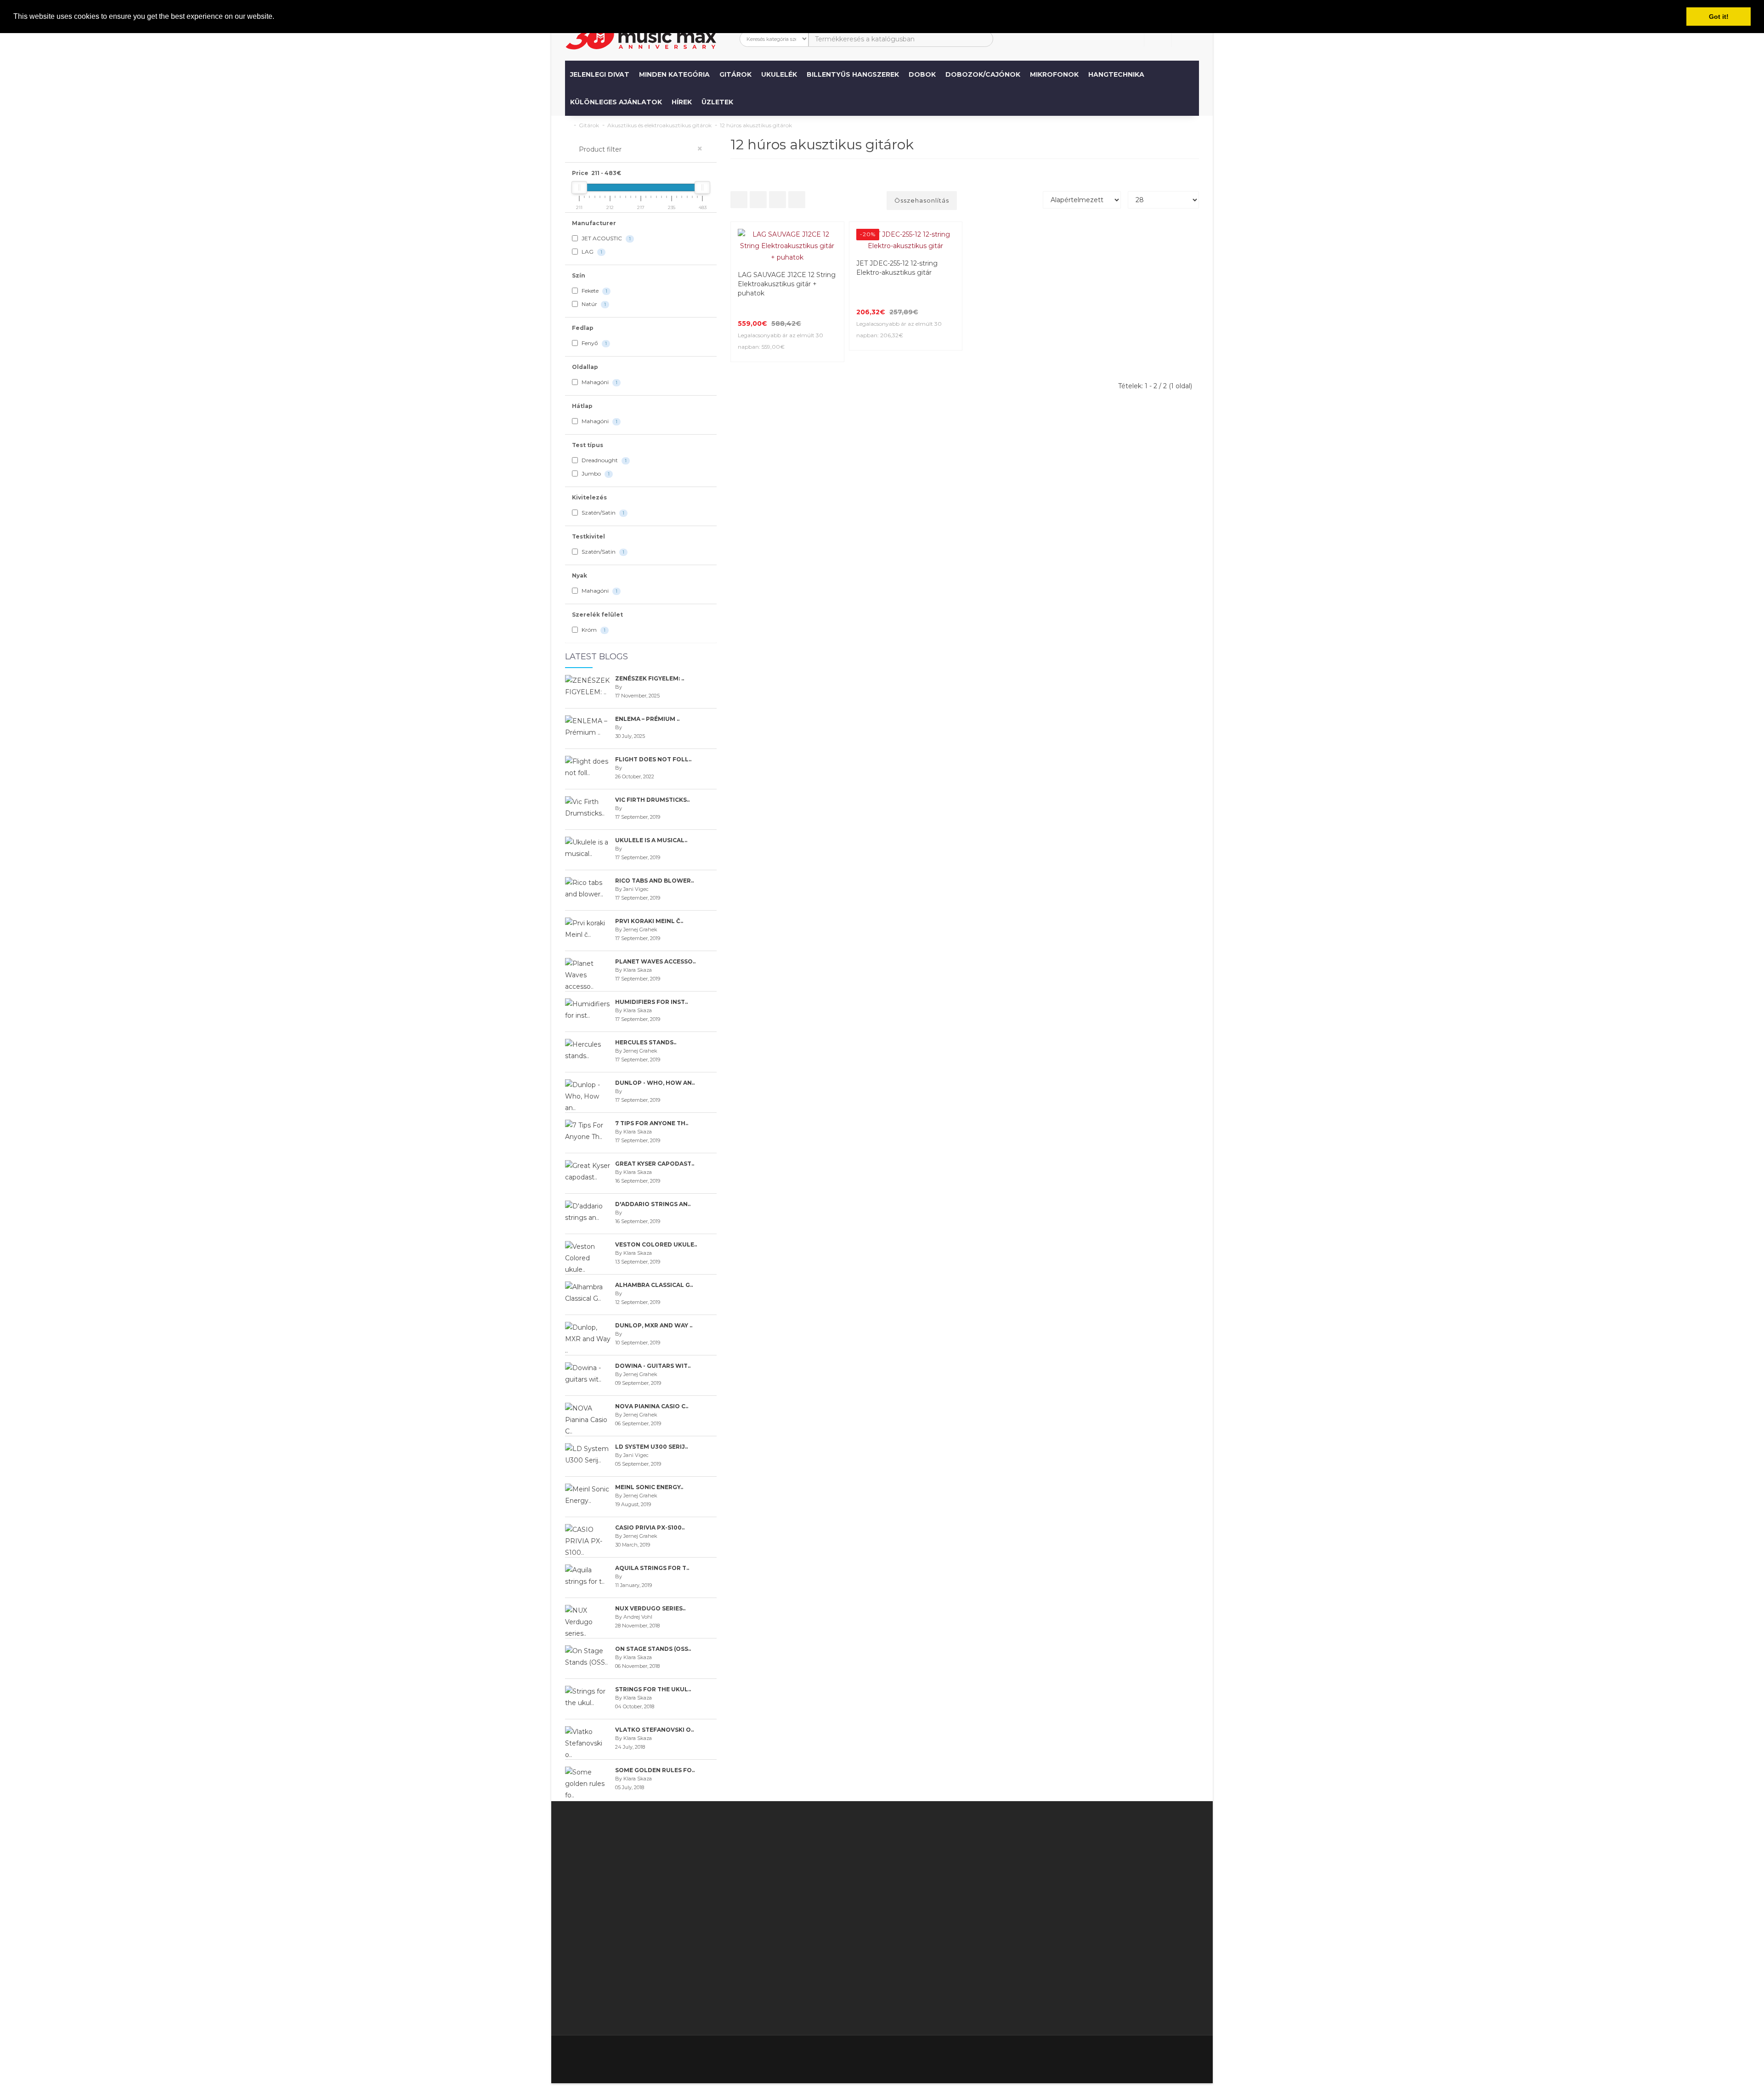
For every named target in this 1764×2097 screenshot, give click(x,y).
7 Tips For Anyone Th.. (652, 1123)
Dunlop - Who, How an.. (655, 1083)
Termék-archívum (989, 1912)
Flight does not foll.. (653, 759)
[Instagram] (1191, 2054)
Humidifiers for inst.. (651, 1002)
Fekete (594, 291)
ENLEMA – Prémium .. (647, 719)
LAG (591, 252)
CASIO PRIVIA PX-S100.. (650, 1527)
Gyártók (974, 1854)
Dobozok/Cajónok (983, 74)
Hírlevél (973, 1889)
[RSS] (1152, 2054)
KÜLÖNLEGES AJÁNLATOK (616, 102)
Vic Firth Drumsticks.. (652, 800)
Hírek (682, 102)
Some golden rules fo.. (655, 1770)
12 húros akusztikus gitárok (756, 125)
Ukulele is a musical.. (651, 840)
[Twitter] (1133, 2054)
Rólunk (792, 1900)
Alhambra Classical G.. (654, 1285)
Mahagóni (599, 382)
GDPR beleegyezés (813, 2004)
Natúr (593, 304)
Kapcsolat (887, 1854)
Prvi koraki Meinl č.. (649, 921)
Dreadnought (603, 460)
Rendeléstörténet (900, 1889)
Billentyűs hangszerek (853, 74)
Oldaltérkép (980, 1900)
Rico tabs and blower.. (654, 881)
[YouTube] (1171, 2054)
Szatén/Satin (602, 513)
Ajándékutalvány (987, 1866)
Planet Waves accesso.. (655, 961)
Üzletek (717, 102)
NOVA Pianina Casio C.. (652, 1406)
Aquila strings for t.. (652, 1568)
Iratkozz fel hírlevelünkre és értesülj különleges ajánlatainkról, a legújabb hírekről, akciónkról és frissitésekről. (1122, 1866)
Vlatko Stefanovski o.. (654, 1730)
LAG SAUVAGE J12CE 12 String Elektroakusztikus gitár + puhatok (787, 284)
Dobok (922, 74)
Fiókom (883, 1866)
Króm (593, 630)
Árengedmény (984, 1877)
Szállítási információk (814, 1912)
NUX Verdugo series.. (650, 1608)
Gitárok (735, 74)
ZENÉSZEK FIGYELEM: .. (650, 678)
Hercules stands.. (646, 1042)
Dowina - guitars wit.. (653, 1366)
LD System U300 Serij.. (651, 1447)
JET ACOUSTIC (605, 238)
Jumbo (595, 473)
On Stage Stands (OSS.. (653, 1649)
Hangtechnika (1116, 74)
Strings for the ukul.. (653, 1689)
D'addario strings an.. (653, 1204)
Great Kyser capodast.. (655, 1164)
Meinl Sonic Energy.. (649, 1487)
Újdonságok (980, 1923)
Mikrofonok (1054, 74)
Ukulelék (779, 74)
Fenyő (594, 343)
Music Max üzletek (811, 1946)
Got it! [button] (1719, 17)
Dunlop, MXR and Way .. (654, 1325)
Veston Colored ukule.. (656, 1244)
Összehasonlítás (922, 200)
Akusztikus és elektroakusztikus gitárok (659, 125)
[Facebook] (1114, 2054)
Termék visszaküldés (904, 1877)
